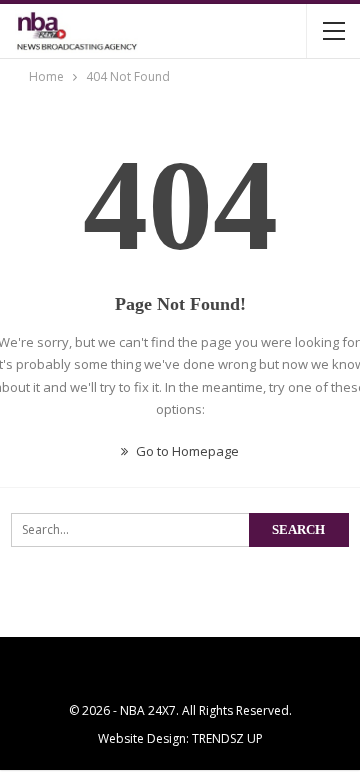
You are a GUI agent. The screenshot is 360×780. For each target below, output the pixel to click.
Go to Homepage (186, 451)
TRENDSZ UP (227, 738)
